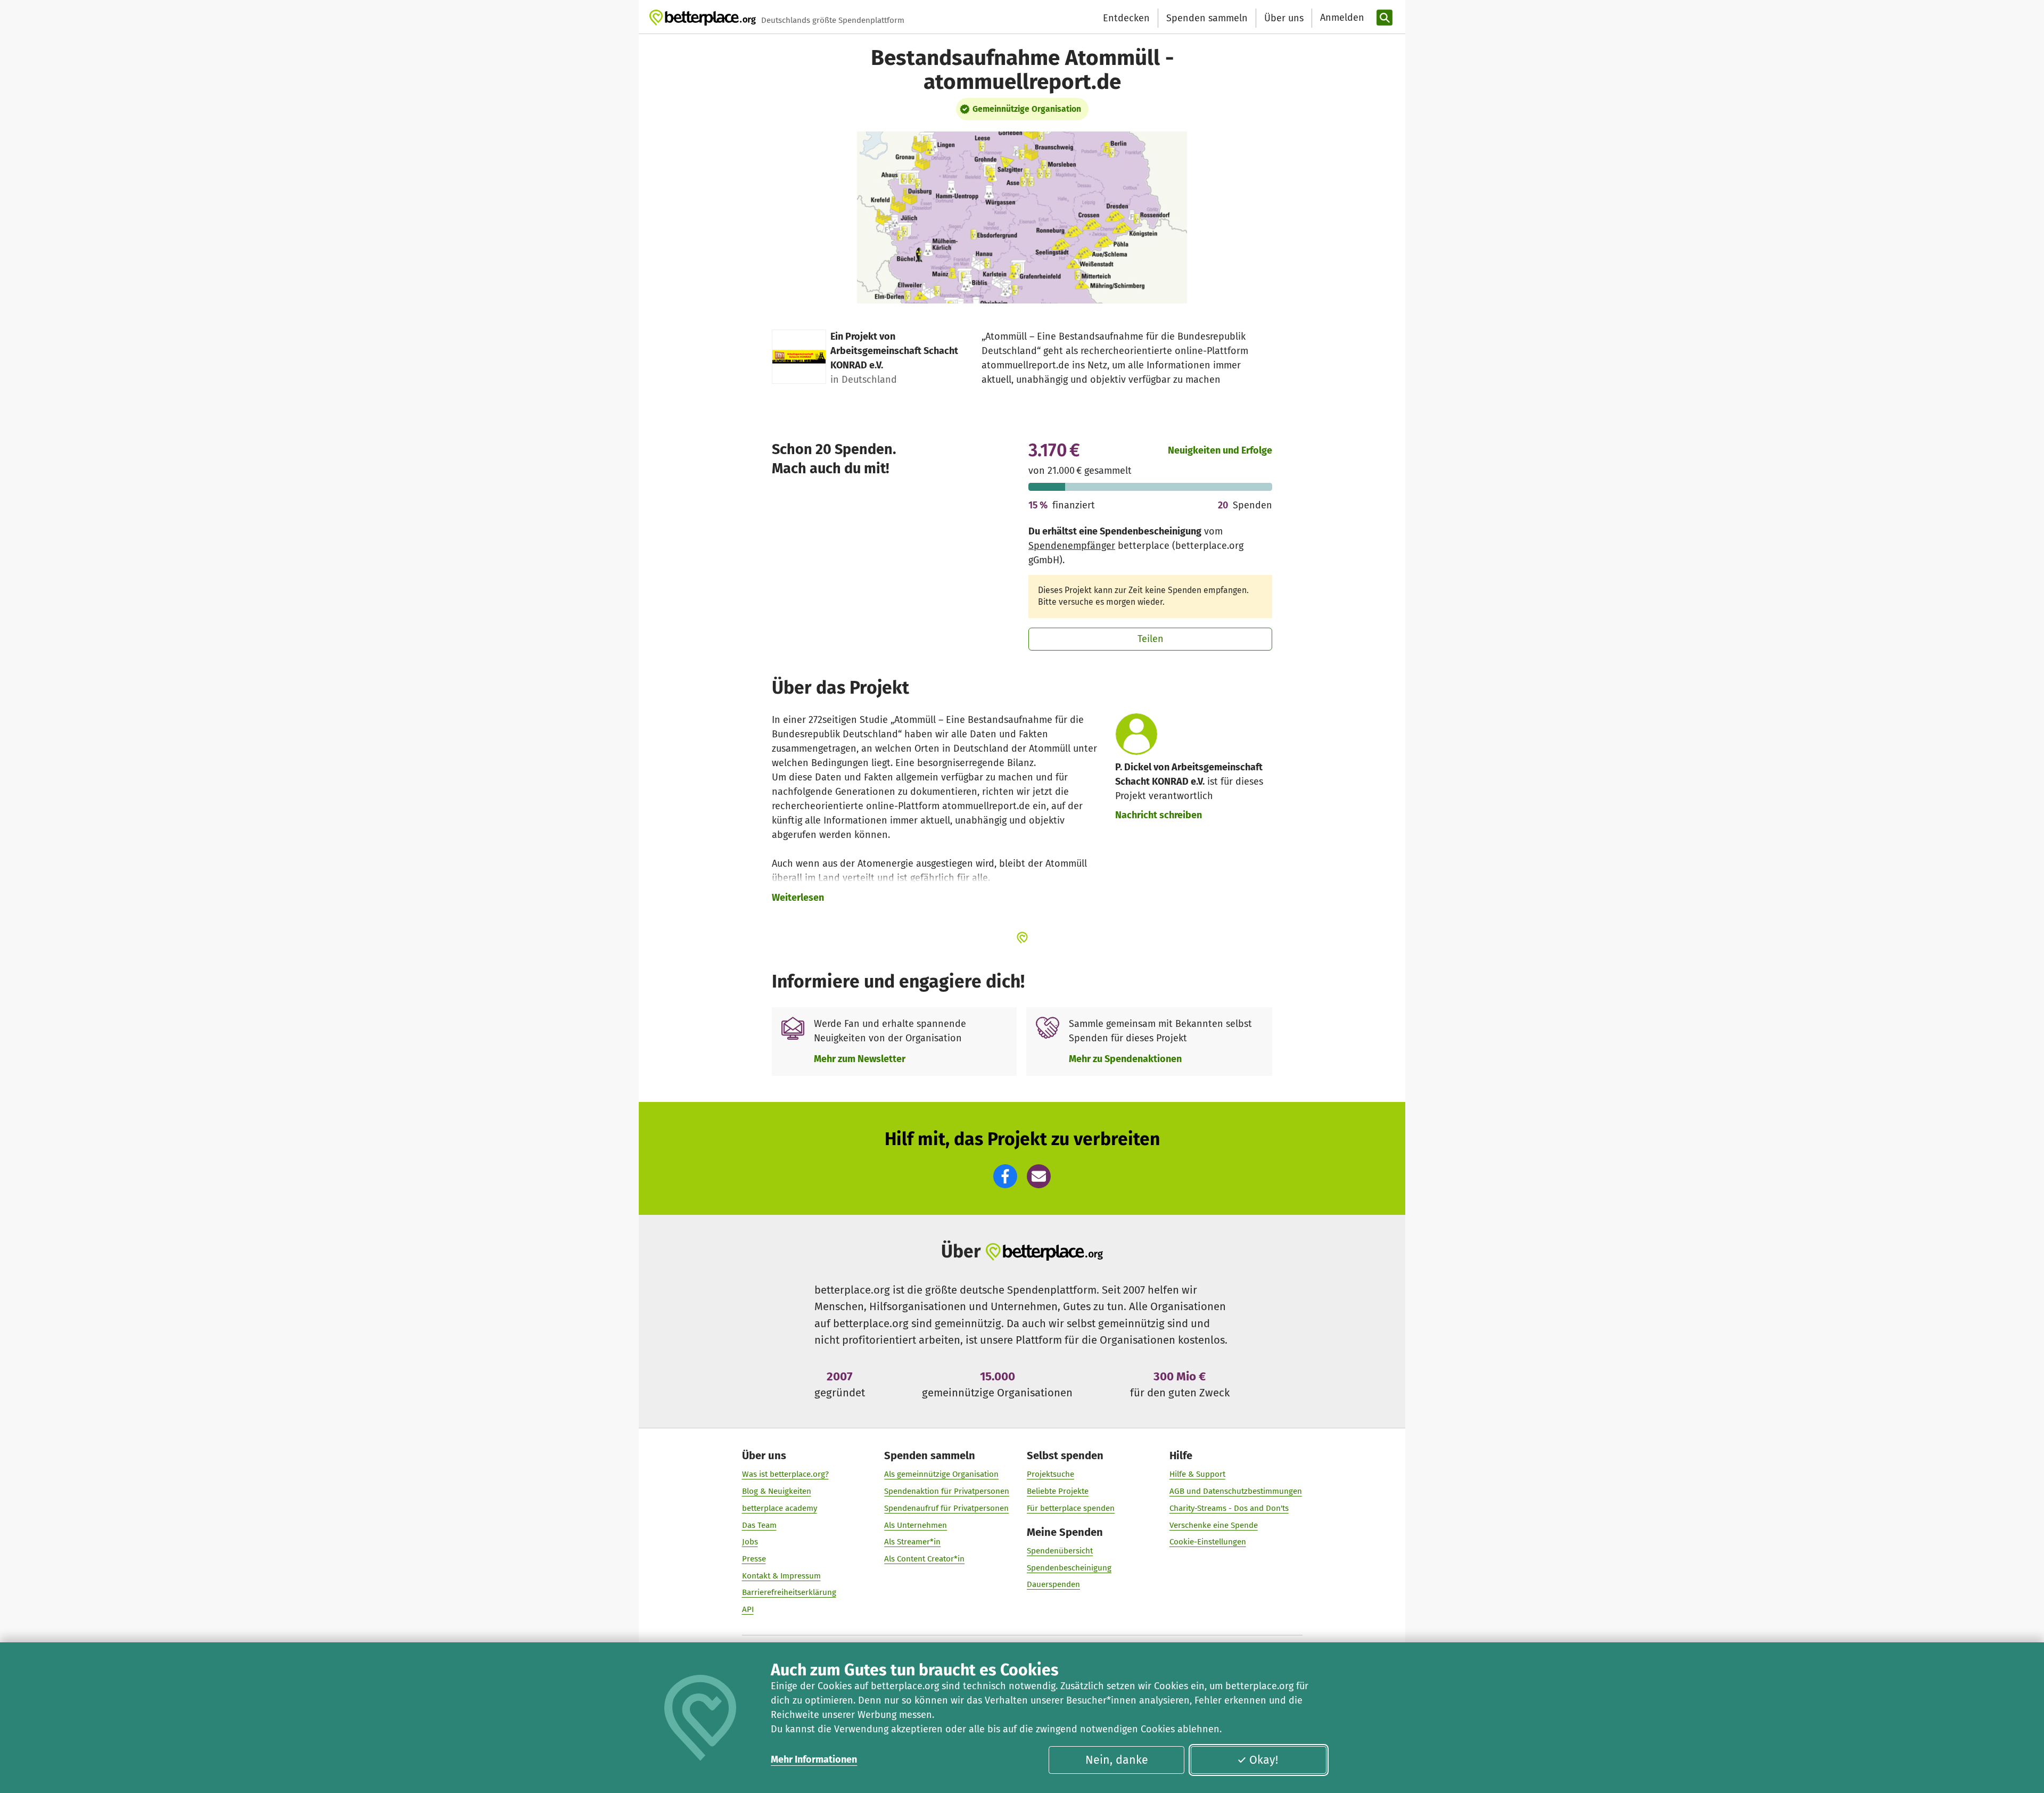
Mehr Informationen (814, 1759)
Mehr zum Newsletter (860, 1059)
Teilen (1151, 639)
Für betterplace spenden (1071, 1508)
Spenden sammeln (1207, 18)
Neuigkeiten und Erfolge (1220, 450)
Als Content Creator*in (924, 1559)
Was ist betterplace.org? (785, 1474)
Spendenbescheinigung (1069, 1568)
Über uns (1284, 18)
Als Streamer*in (912, 1542)
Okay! (1264, 1760)
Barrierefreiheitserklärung (789, 1592)
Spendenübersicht (1060, 1551)
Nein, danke (1117, 1760)
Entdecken (1126, 18)
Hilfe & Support (1197, 1474)
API (748, 1609)
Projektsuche (1050, 1474)
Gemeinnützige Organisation (1027, 109)
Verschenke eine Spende (1214, 1525)
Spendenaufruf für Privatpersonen (946, 1508)
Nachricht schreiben (1159, 815)
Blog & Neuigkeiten (777, 1491)
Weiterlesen (798, 898)
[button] (1005, 1176)
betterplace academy (780, 1508)
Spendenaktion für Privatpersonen (947, 1491)
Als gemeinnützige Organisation (941, 1474)
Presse (754, 1559)
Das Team (759, 1525)
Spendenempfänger (1072, 546)
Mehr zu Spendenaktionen (1125, 1059)
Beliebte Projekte (1058, 1491)
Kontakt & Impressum (781, 1576)
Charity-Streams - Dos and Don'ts (1229, 1508)
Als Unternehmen (916, 1525)
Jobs (750, 1542)
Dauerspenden (1053, 1584)
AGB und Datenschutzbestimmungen (1236, 1491)
